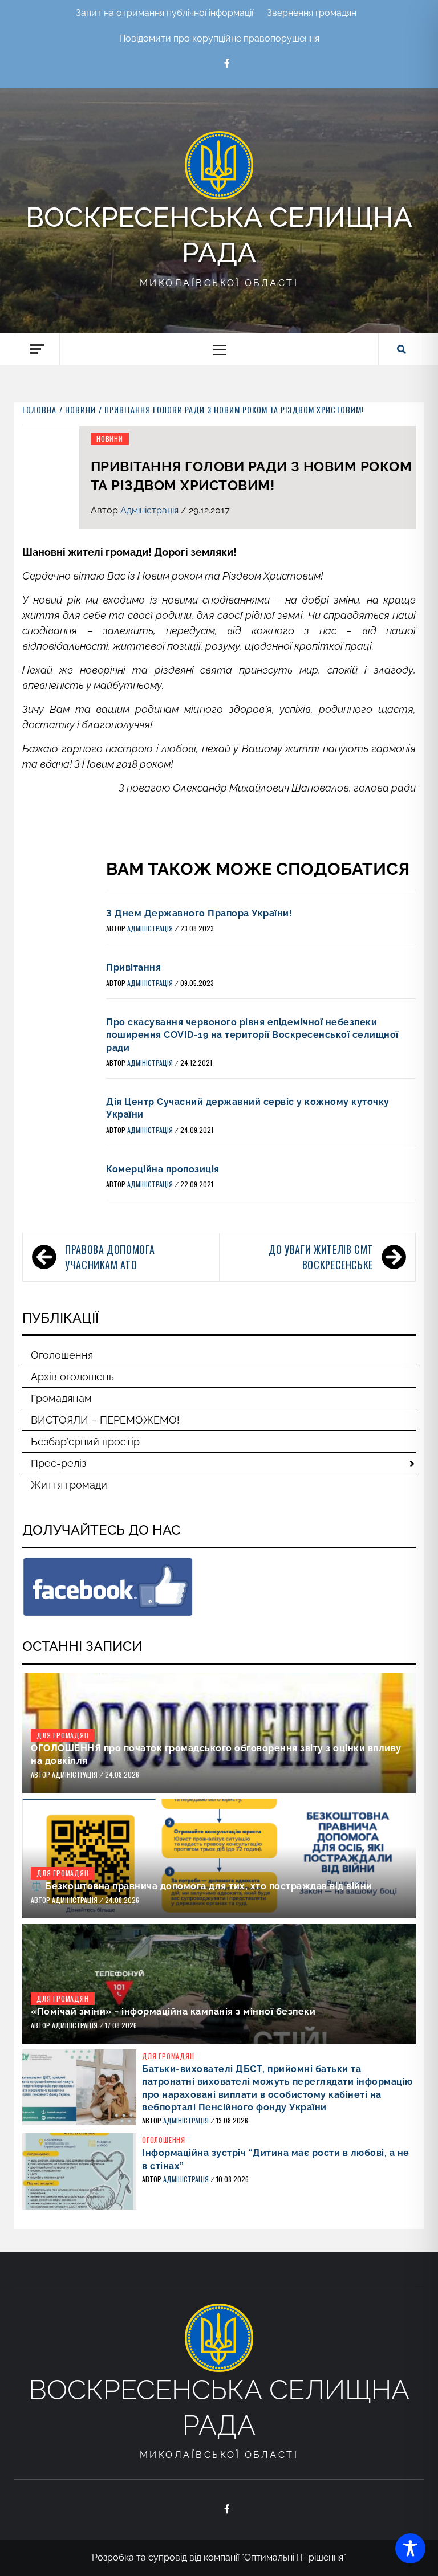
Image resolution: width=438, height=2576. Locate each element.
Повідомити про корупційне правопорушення (219, 38)
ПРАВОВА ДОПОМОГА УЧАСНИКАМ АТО (110, 1257)
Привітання (133, 967)
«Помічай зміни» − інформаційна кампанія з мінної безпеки (173, 2012)
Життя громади (69, 1485)
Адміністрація (151, 510)
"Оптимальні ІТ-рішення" (294, 2557)
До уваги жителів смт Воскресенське (321, 1257)
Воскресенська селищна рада (219, 235)
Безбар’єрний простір (85, 1442)
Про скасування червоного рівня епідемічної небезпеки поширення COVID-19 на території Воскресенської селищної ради (252, 1035)
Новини (110, 439)
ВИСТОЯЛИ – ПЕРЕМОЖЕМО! (105, 1420)
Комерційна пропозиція (163, 1169)
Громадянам (61, 1398)
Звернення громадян (312, 13)
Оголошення (62, 1355)
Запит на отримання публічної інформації (165, 13)
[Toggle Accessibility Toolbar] (410, 2548)
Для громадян (63, 1735)
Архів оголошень (72, 1377)
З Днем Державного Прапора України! (199, 913)
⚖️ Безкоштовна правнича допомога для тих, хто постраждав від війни (202, 1886)
